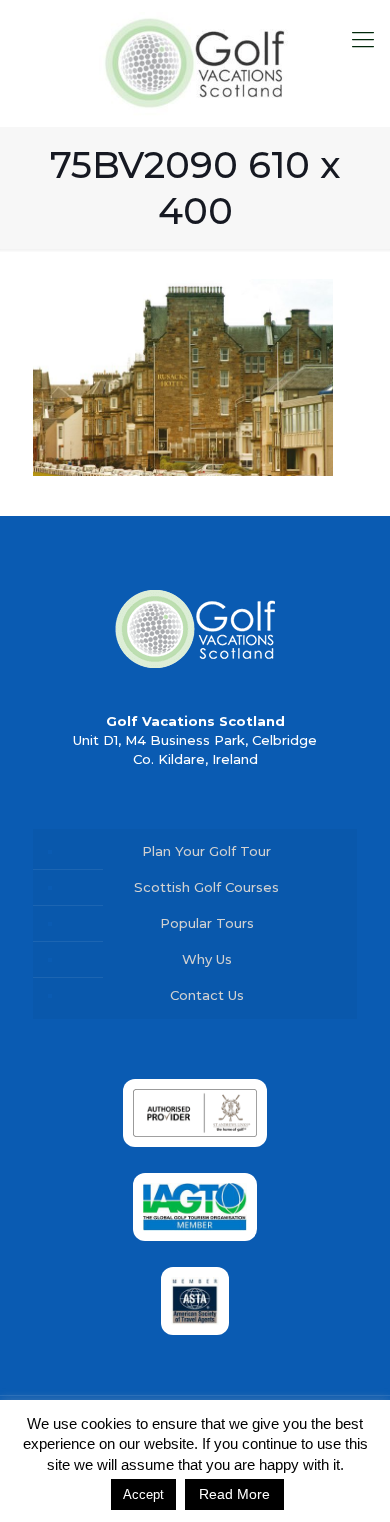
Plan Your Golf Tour (206, 851)
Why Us (207, 959)
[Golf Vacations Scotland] (195, 63)
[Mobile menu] (363, 40)
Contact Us (207, 995)
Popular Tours (207, 923)
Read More (234, 1494)
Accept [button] (143, 1494)
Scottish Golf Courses (206, 887)
